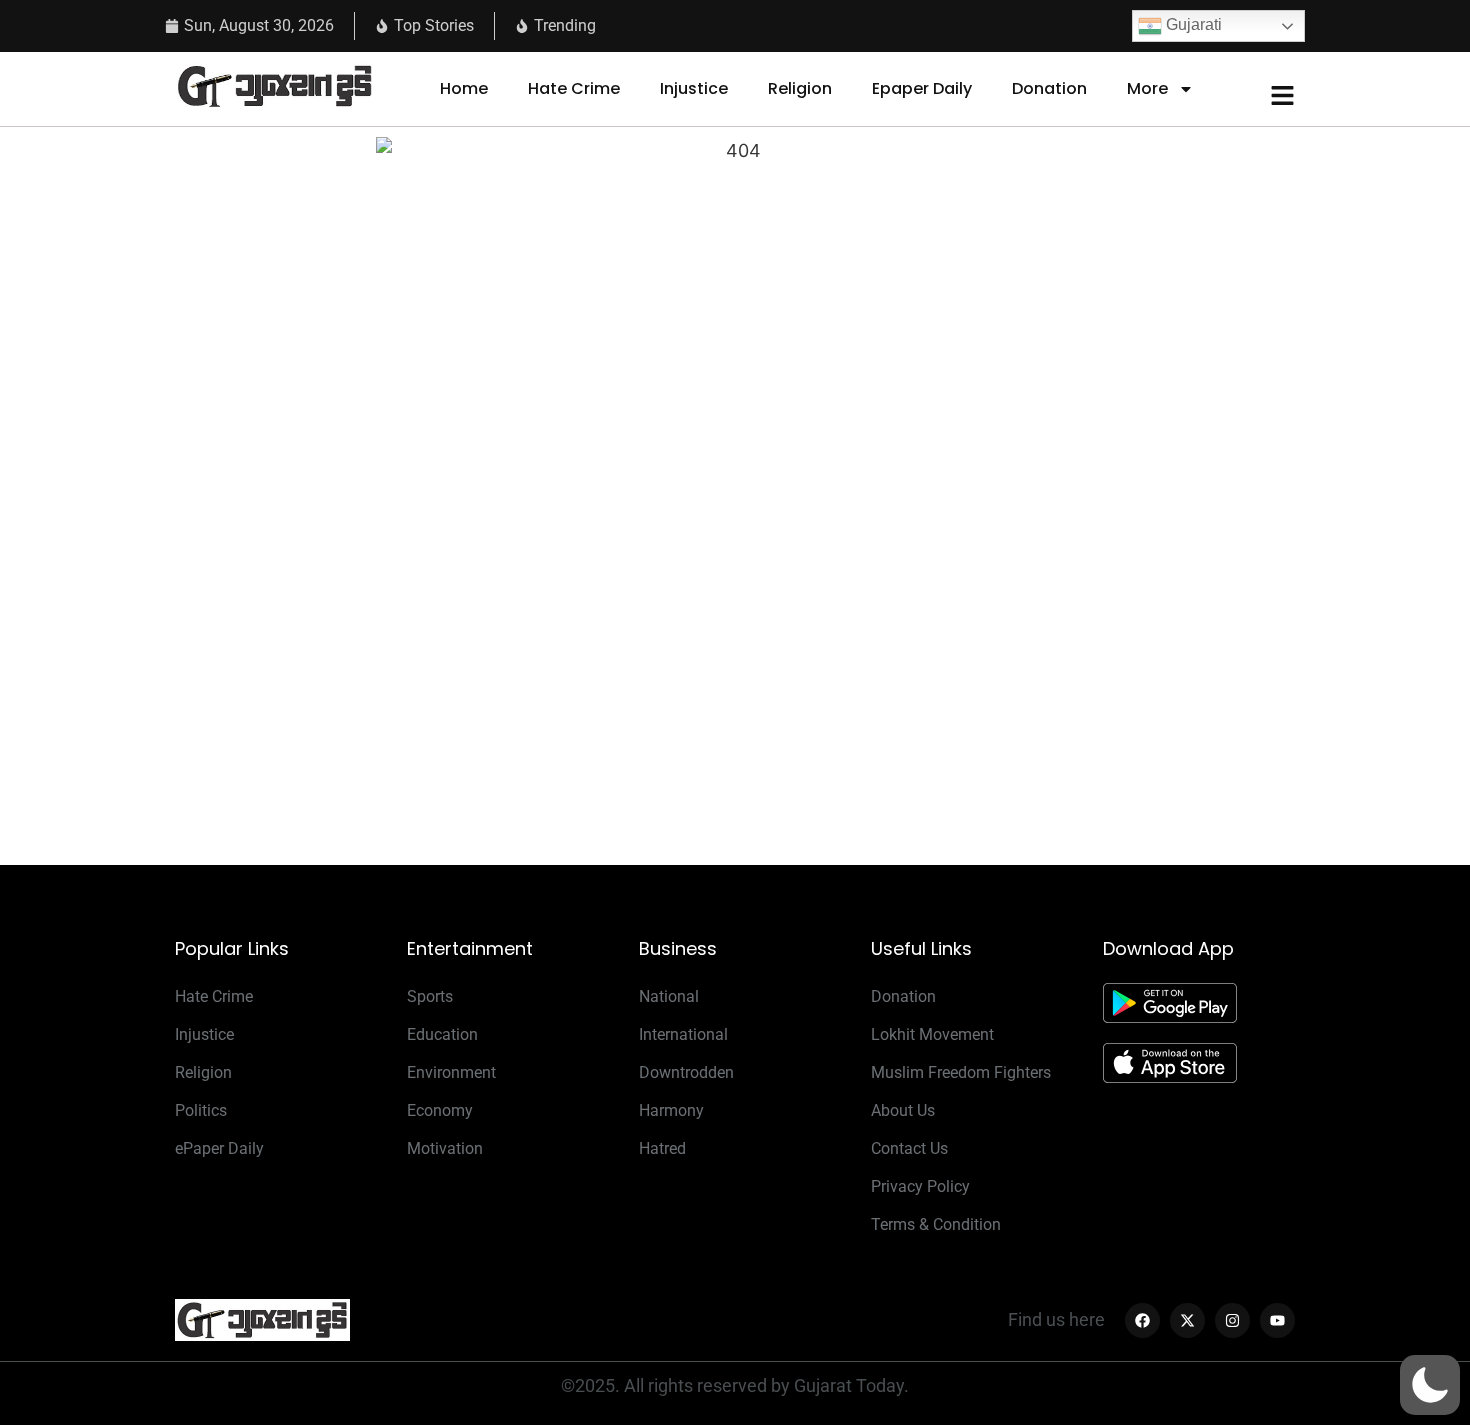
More (1147, 88)
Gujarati (1192, 24)
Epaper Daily (922, 88)
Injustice (694, 88)
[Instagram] (1232, 1320)
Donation (1049, 88)
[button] (1430, 1385)
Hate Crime (574, 88)
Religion (800, 88)
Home (464, 88)
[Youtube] (1277, 1320)
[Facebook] (1142, 1320)
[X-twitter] (1187, 1320)
